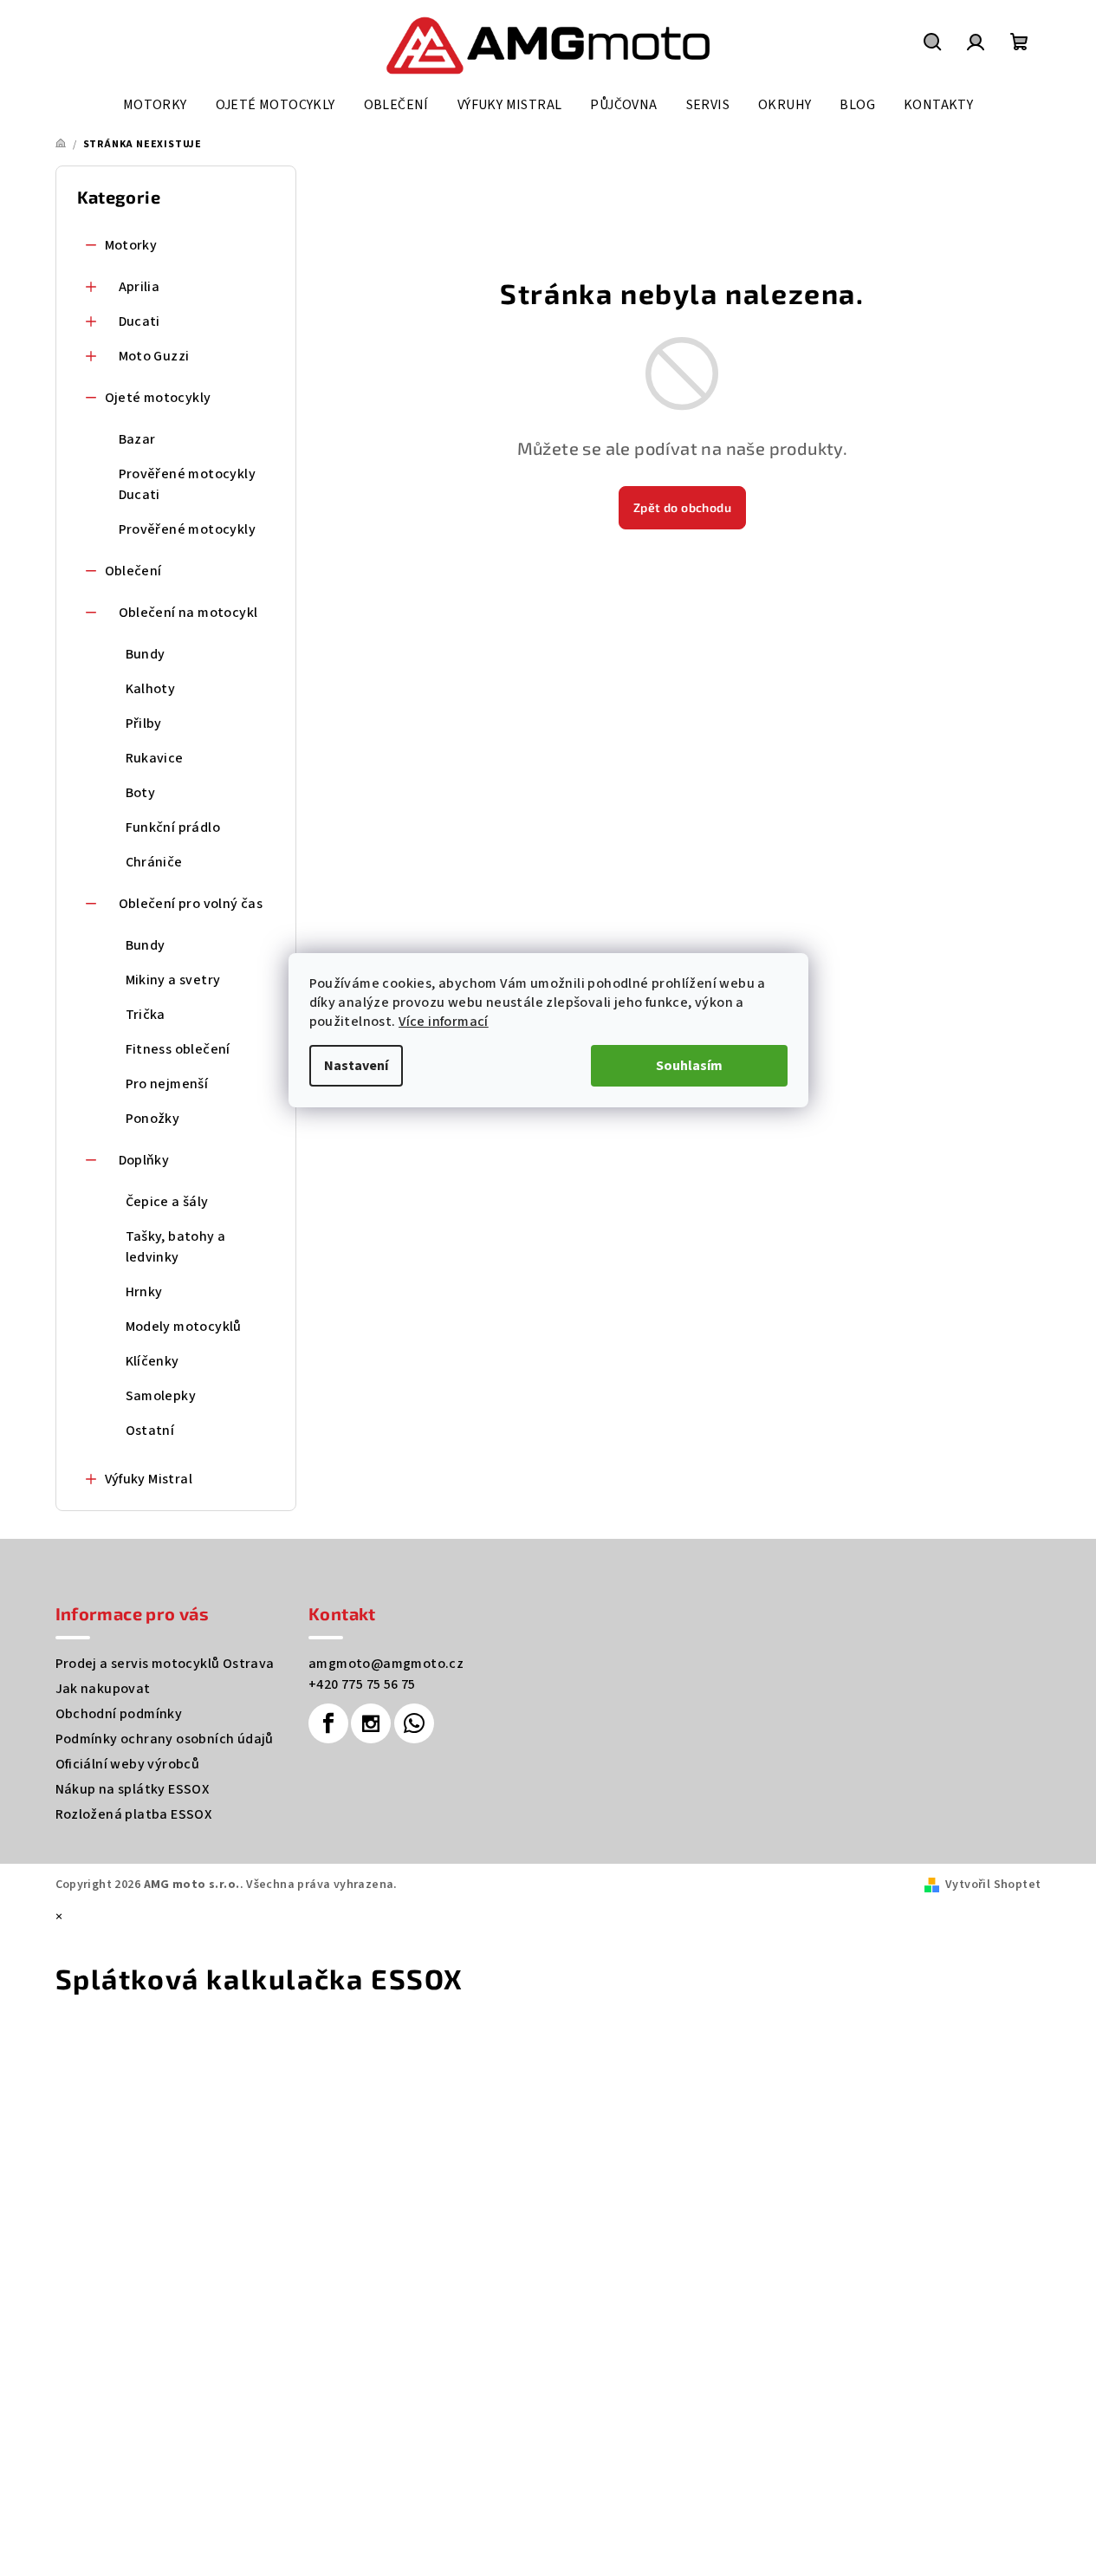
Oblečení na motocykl (188, 613)
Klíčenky (152, 1361)
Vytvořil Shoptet (993, 1885)
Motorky (131, 245)
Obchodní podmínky (119, 1714)
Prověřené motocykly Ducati (188, 484)
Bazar (137, 439)
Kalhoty (151, 689)
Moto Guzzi (154, 356)
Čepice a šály (167, 1202)
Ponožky (153, 1119)
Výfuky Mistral (149, 1479)
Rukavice (155, 758)
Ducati (139, 321)
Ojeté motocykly (158, 398)
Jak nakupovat (103, 1689)
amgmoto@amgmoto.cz (386, 1664)
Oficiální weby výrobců (128, 1764)
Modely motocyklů (184, 1327)
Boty (141, 793)
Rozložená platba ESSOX (134, 1814)
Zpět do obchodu (682, 507)
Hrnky (144, 1292)
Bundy (146, 654)
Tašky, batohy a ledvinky (176, 1247)
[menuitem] (155, 105)
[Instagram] (371, 1723)
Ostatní (150, 1431)
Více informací (444, 1022)
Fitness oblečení (178, 1049)
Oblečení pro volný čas (191, 904)
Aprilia (139, 287)
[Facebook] (328, 1723)
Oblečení (133, 571)
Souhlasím (689, 1066)
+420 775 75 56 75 (362, 1684)
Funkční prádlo (173, 827)
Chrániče (154, 862)
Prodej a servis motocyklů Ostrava (165, 1664)
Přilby (144, 723)
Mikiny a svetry (173, 980)
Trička (146, 1015)
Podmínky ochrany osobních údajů (165, 1739)
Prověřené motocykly (188, 529)
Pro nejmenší (167, 1084)
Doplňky (144, 1160)
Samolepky (161, 1396)
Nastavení (356, 1066)
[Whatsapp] (414, 1723)
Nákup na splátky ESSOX (133, 1789)
